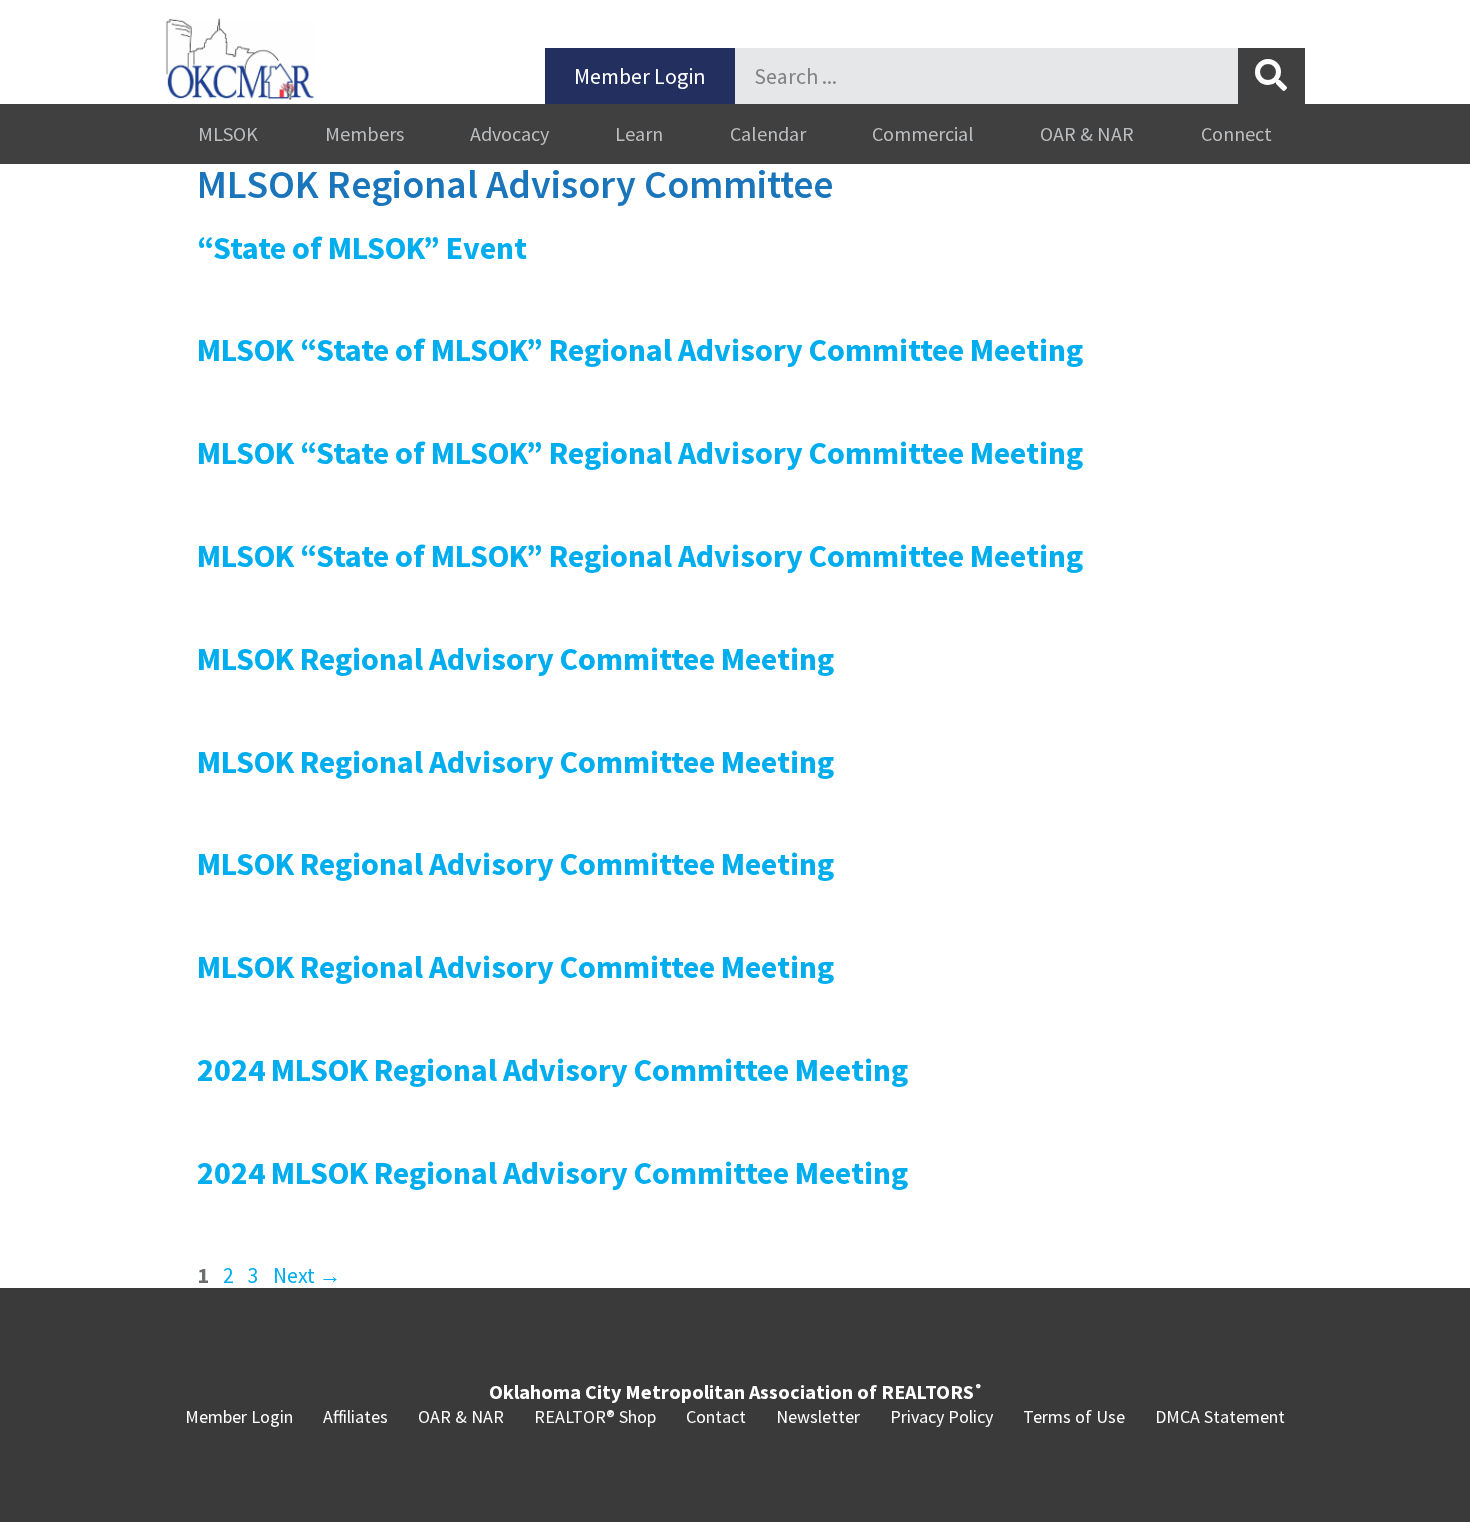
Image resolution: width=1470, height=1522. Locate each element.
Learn (639, 133)
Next (307, 1275)
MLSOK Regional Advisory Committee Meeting (515, 659)
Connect (1236, 133)
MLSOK (228, 133)
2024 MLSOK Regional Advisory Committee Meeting (552, 1070)
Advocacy (509, 133)
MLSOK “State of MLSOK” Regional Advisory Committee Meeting (640, 350)
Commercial (923, 133)
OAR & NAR (1087, 133)
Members (364, 133)
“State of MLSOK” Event (362, 248)
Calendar (768, 133)
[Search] (1271, 76)
